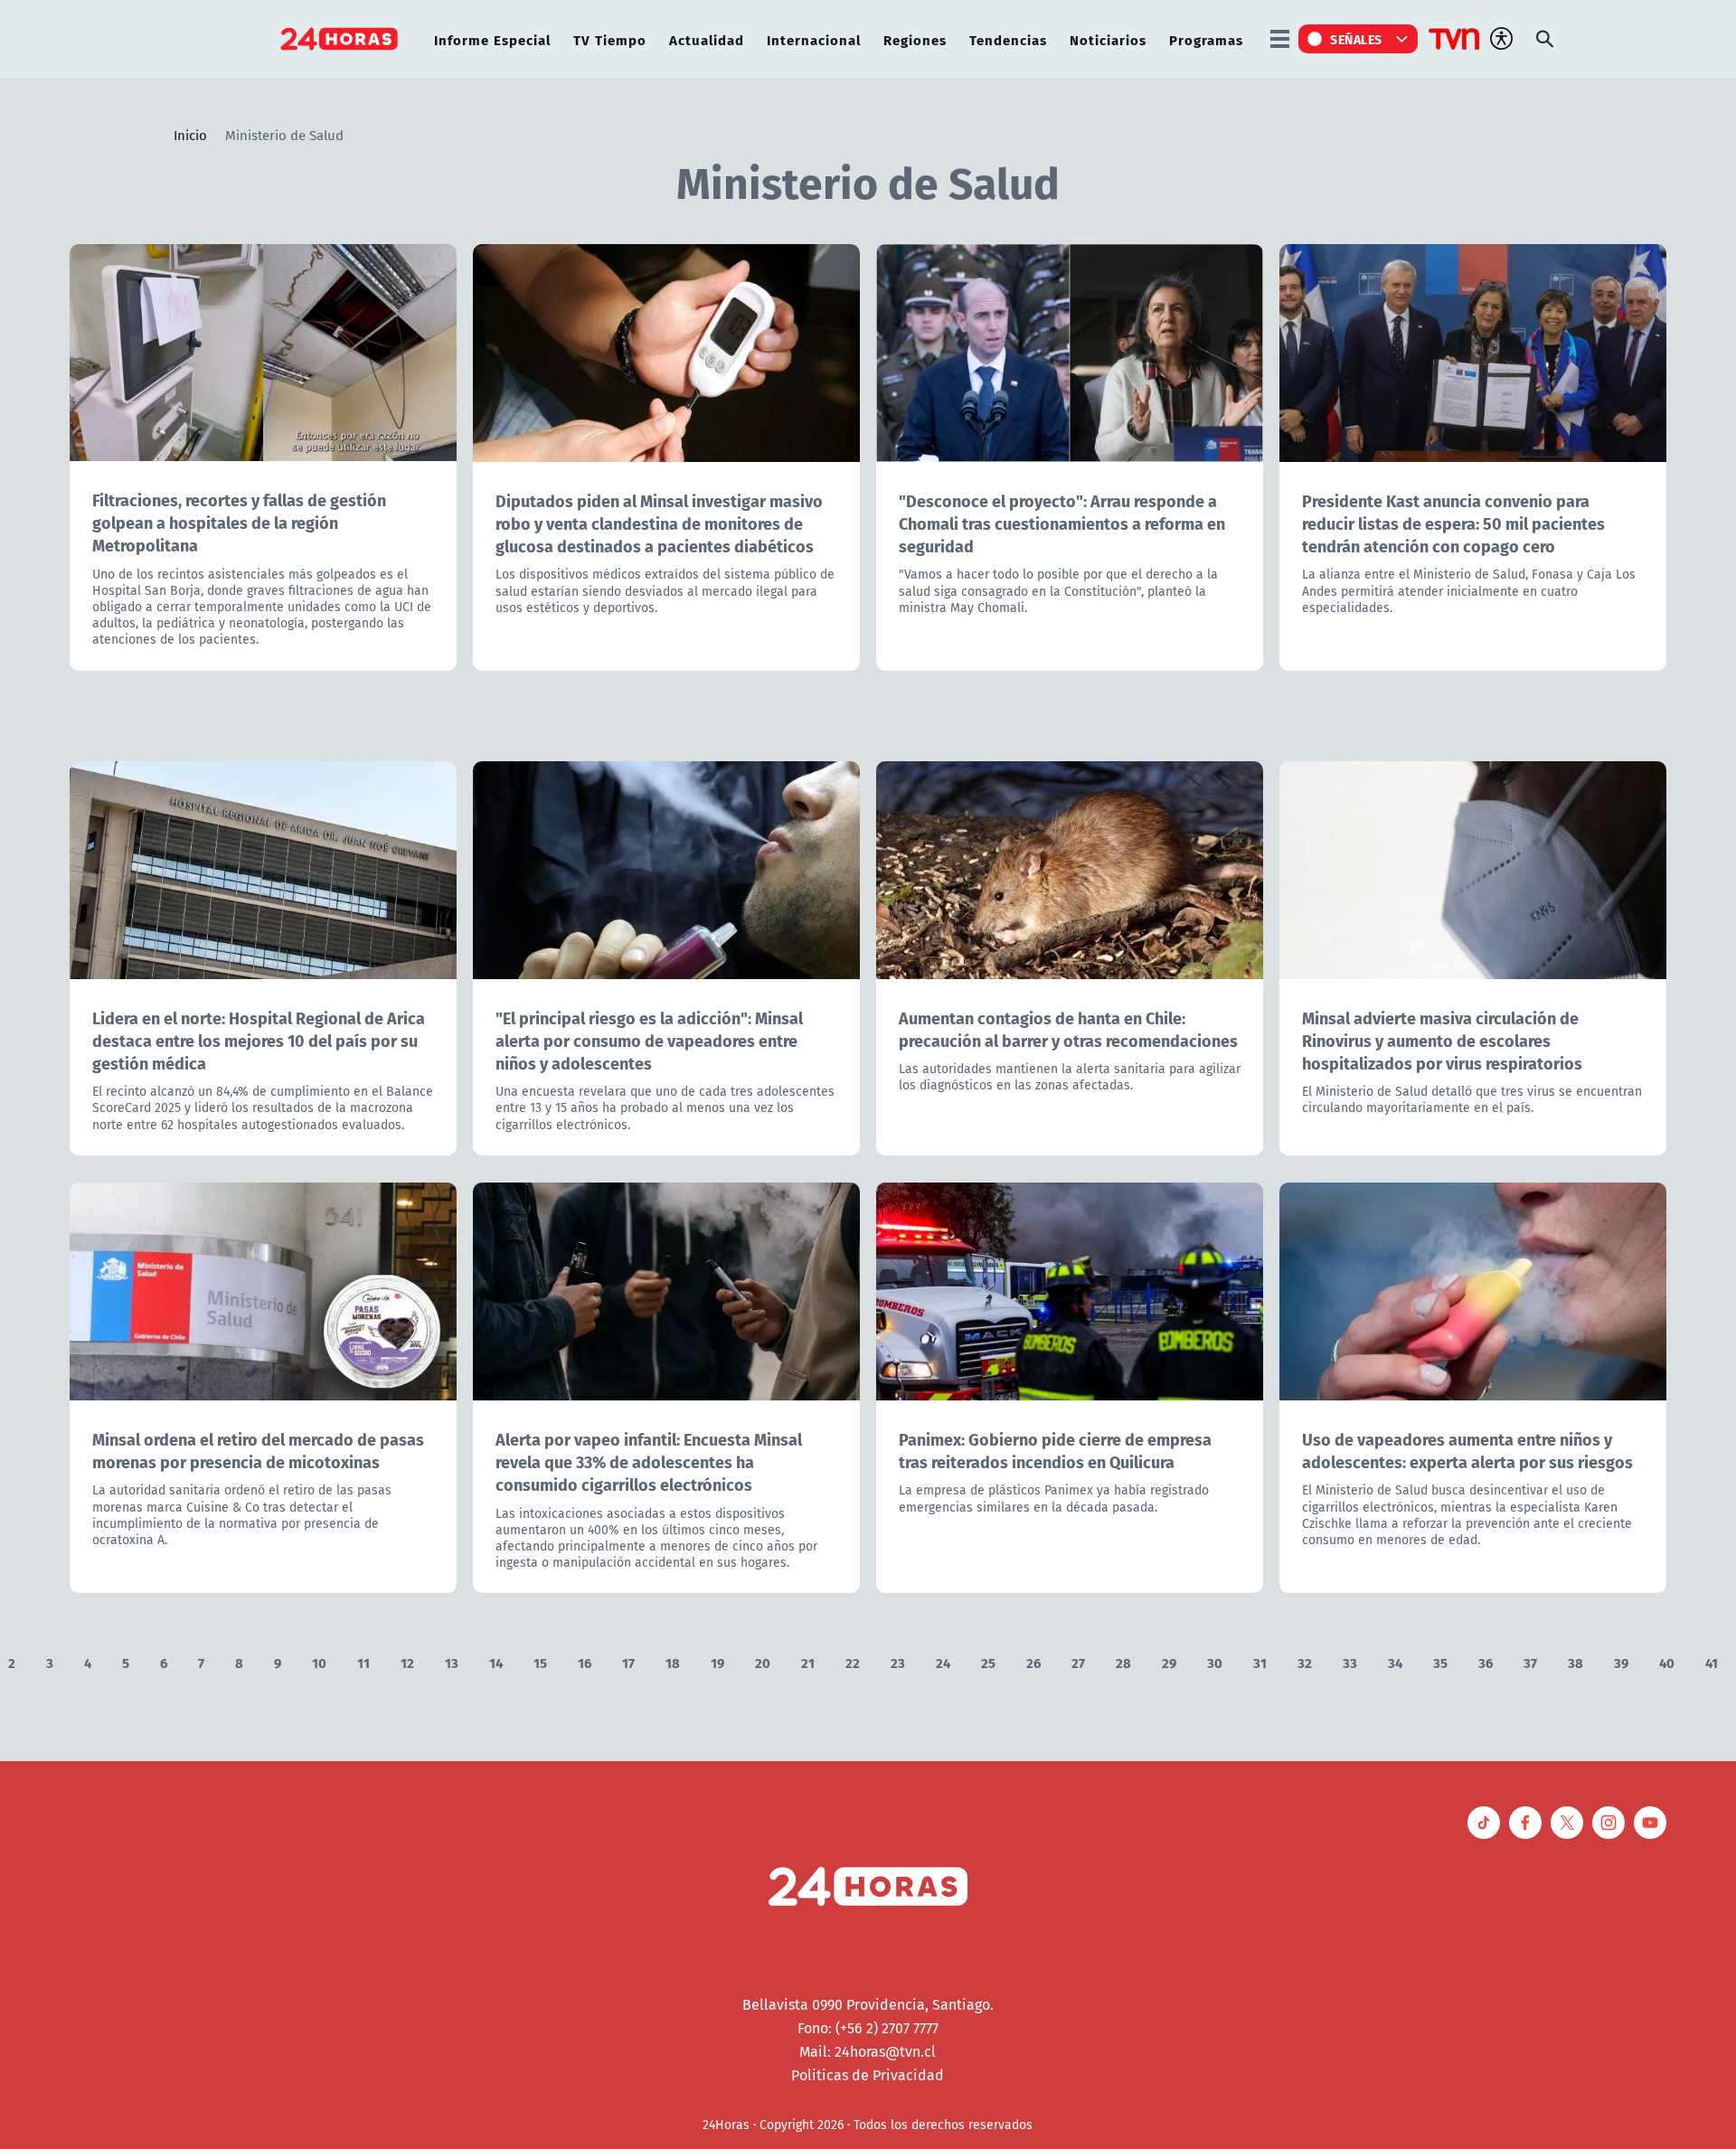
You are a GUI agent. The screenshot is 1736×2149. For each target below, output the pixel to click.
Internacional (814, 39)
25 (988, 1662)
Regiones (915, 39)
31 (1260, 1662)
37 (1530, 1662)
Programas (1206, 39)
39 (1621, 1662)
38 (1576, 1662)
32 (1305, 1662)
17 (628, 1662)
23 (898, 1662)
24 (943, 1662)
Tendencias (1008, 39)
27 (1078, 1662)
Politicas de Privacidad (868, 2075)
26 (1033, 1662)
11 (363, 1662)
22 (853, 1662)
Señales (1356, 39)
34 (1395, 1662)
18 (673, 1662)
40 (1667, 1662)
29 (1169, 1662)
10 (319, 1662)
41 (1712, 1662)
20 (763, 1662)
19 (717, 1662)
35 (1440, 1662)
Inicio (190, 135)
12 (407, 1662)
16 (585, 1662)
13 (452, 1662)
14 (496, 1662)
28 (1123, 1662)
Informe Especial (492, 39)
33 (1350, 1662)
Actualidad (707, 39)
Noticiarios (1108, 39)
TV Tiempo (610, 39)
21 (808, 1662)
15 (540, 1662)
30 (1215, 1662)
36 (1486, 1662)
